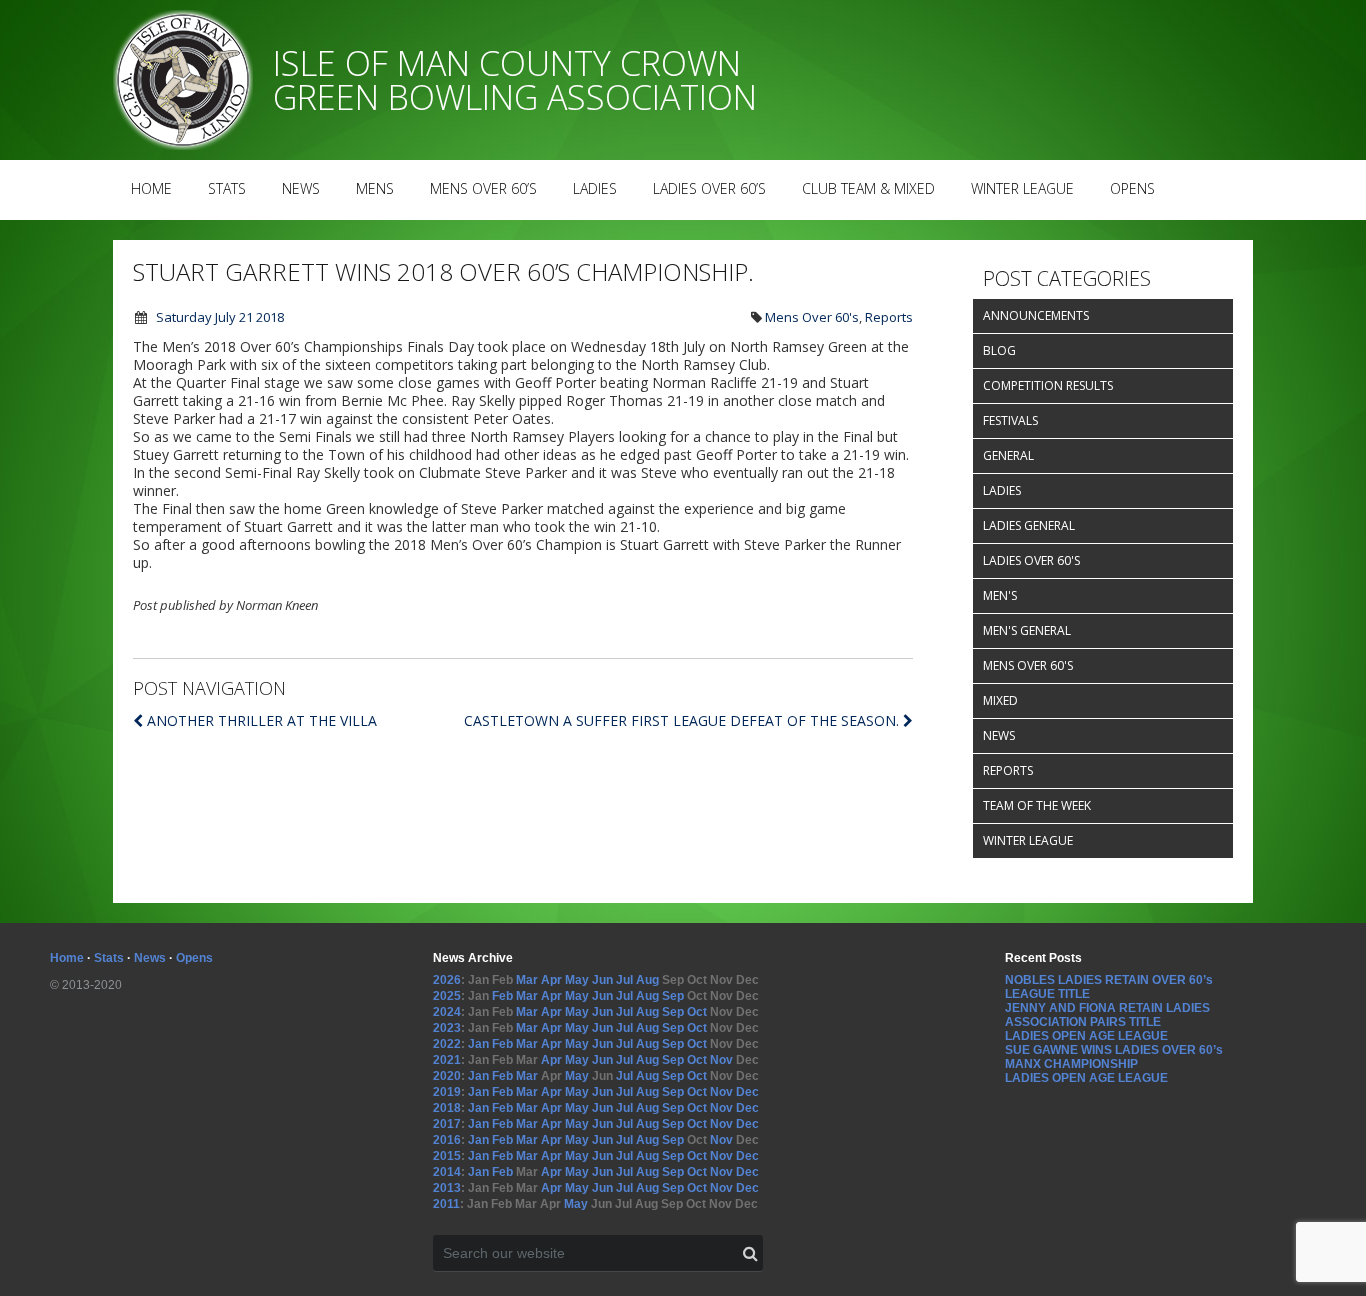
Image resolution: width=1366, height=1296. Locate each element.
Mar (527, 980)
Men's (1000, 595)
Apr (551, 980)
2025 (447, 996)
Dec (747, 1092)
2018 (447, 1108)
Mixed (1000, 700)
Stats (227, 188)
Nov (721, 1060)
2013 (447, 1188)
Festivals (1010, 420)
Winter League (1022, 188)
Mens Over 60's (812, 317)
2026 (447, 980)
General (1008, 455)
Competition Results (1048, 385)
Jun (602, 980)
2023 (447, 1028)
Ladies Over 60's (1031, 560)
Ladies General (1029, 525)
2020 (447, 1076)
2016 (447, 1140)
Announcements (1036, 315)
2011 (446, 1204)
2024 (447, 1012)
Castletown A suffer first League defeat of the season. (683, 720)
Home (151, 188)
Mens (375, 188)
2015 (447, 1156)
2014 (447, 1172)
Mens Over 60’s (483, 188)
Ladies (595, 188)
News (301, 188)
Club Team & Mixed (868, 188)
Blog (999, 350)
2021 (447, 1060)
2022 (447, 1044)
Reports (889, 317)
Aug (647, 980)
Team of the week (1037, 805)
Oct (697, 1012)
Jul (624, 980)
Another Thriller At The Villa (262, 720)
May (577, 980)
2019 (447, 1092)
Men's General (1027, 630)
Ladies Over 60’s (709, 188)
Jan (478, 1044)
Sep (673, 996)
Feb (502, 996)
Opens (1132, 188)
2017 (447, 1124)
